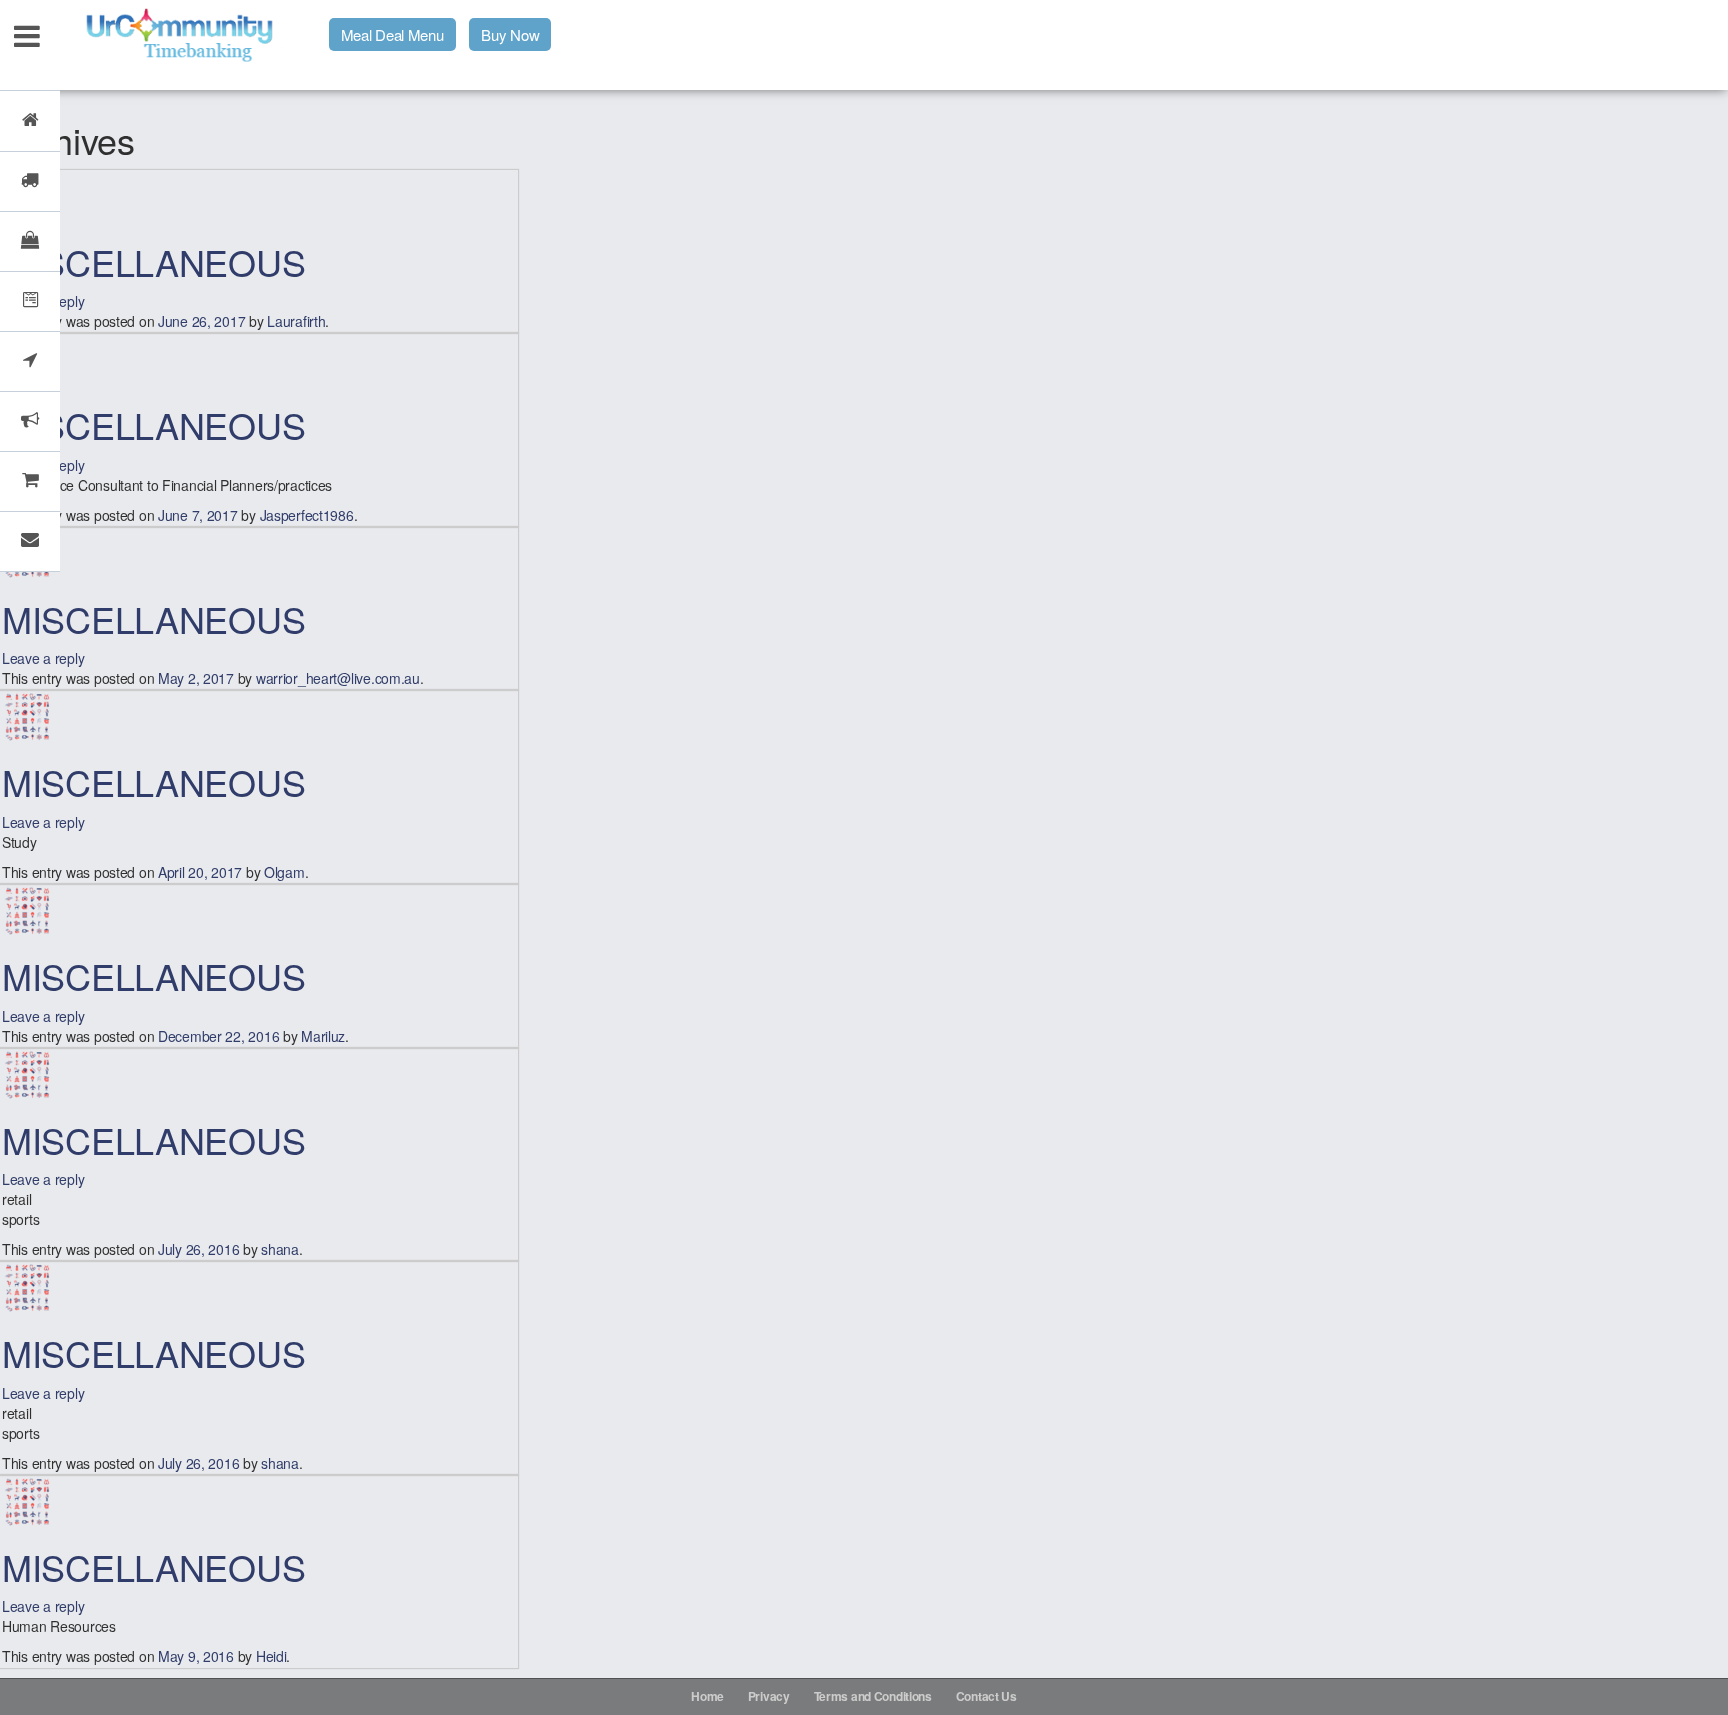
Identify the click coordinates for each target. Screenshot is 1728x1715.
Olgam (284, 872)
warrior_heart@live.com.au (338, 678)
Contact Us (986, 1696)
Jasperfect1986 (307, 515)
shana (280, 1249)
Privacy (769, 1696)
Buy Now (510, 34)
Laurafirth (296, 321)
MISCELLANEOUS (153, 261)
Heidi (271, 1656)
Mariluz (323, 1036)
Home (707, 1696)
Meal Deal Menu (392, 34)
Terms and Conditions (873, 1696)
